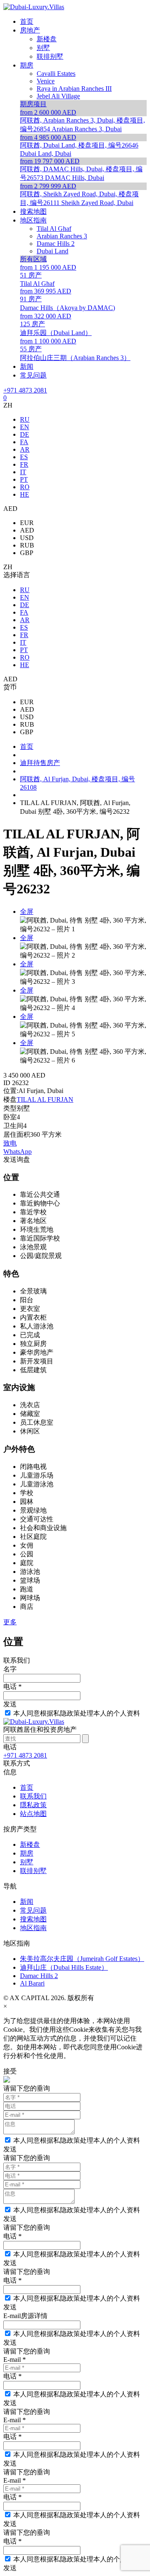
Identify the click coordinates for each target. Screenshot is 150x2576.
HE (25, 494)
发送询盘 (17, 1159)
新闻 (27, 1902)
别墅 (27, 1862)
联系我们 (33, 1796)
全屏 (27, 912)
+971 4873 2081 (25, 390)
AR (25, 449)
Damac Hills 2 (39, 1976)
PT (24, 479)
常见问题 (33, 1910)
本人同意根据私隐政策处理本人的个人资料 (77, 1713)
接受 (10, 2071)
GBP (27, 553)
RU (25, 419)
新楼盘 (30, 1844)
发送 (10, 1704)
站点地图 (33, 1814)
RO (25, 487)
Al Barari (32, 1983)
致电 (10, 1143)
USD (27, 538)
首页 (27, 1787)
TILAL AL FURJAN (45, 1099)
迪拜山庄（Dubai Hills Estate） (64, 1967)
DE (25, 434)
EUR (27, 523)
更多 (10, 1622)
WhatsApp (17, 1152)
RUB (27, 545)
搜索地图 (33, 1919)
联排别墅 (33, 1871)
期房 (27, 1853)
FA (24, 442)
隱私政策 (33, 1805)
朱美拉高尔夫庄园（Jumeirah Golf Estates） (82, 1959)
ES (24, 457)
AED (27, 530)
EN (25, 427)
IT (23, 472)
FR (24, 464)
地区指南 (33, 1928)
